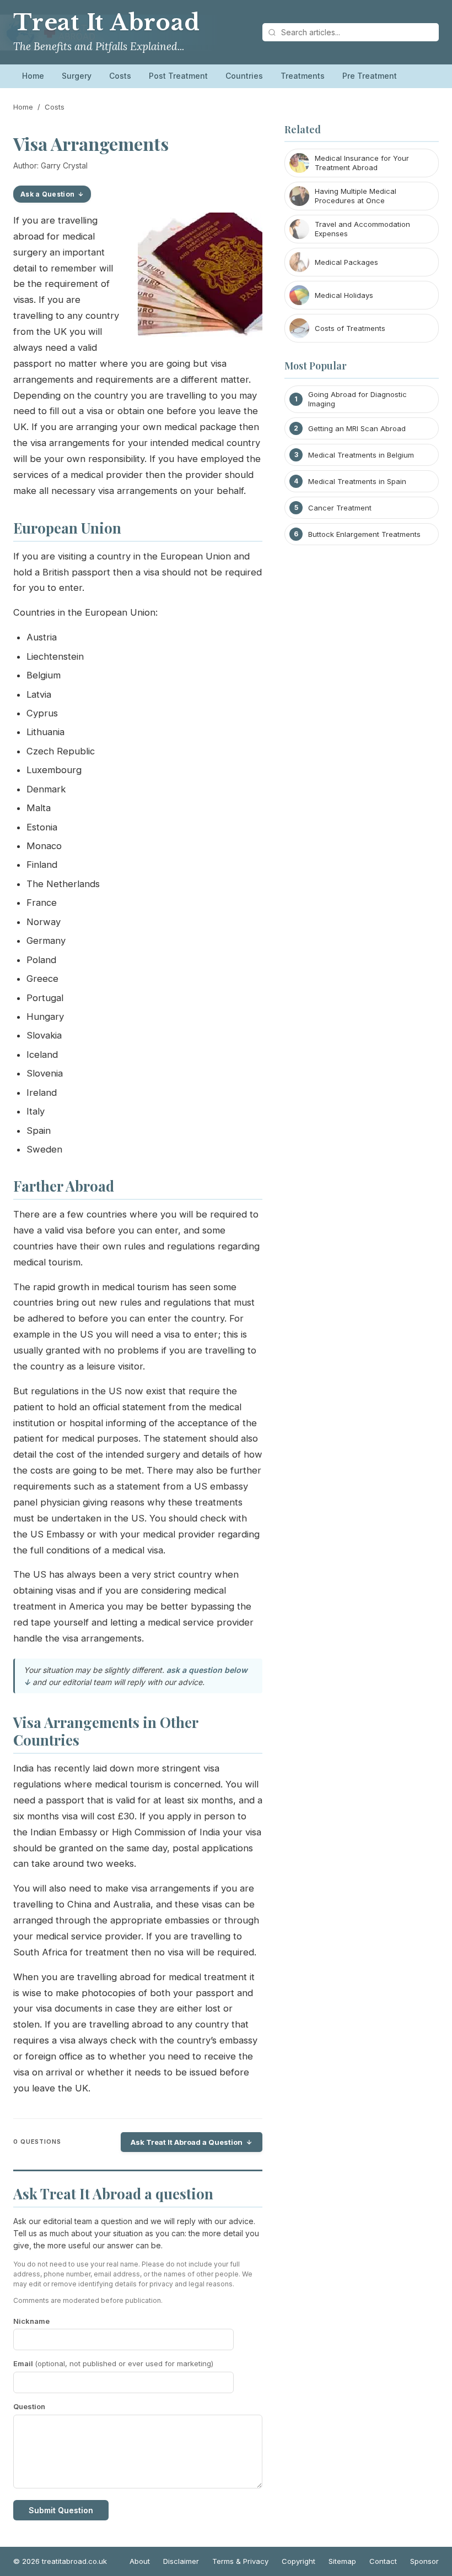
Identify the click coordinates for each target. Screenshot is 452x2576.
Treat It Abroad (107, 23)
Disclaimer (181, 2561)
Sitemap (342, 2561)
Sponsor (424, 2561)
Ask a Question (47, 194)
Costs (120, 76)
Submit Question (61, 2510)
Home (33, 76)
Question (29, 2406)
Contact (383, 2561)
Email (113, 2363)
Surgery (77, 76)
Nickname (31, 2321)
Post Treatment (178, 76)
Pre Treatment (370, 76)
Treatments (303, 76)
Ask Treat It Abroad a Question (187, 2142)
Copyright (298, 2561)
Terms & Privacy (240, 2561)
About (140, 2561)
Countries (244, 76)
